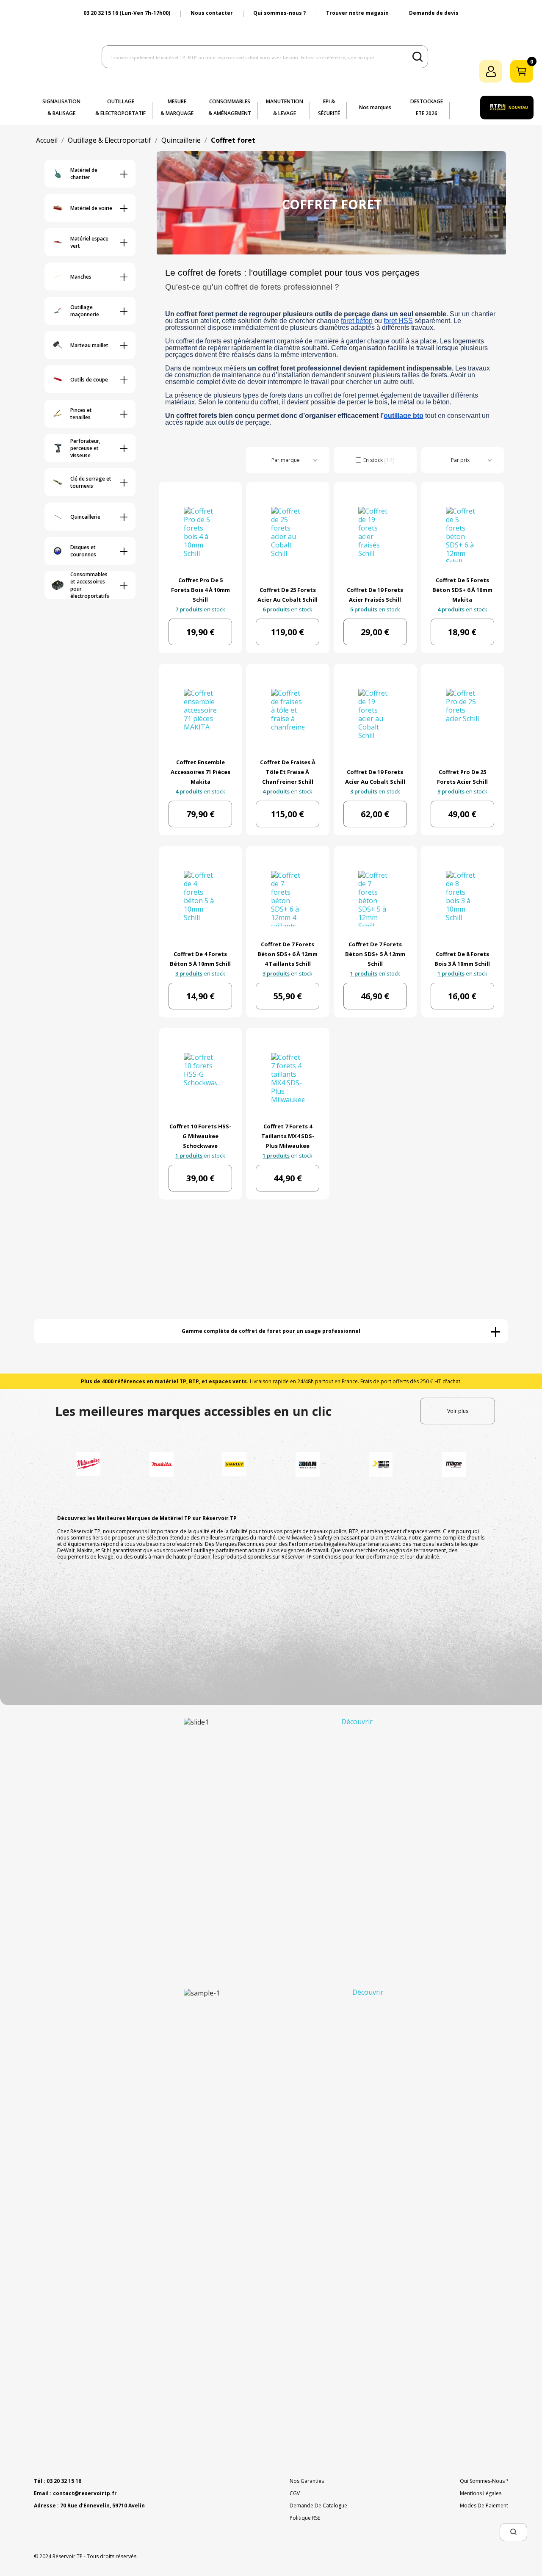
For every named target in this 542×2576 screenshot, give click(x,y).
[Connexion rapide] (491, 71)
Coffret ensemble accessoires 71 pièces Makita (200, 772)
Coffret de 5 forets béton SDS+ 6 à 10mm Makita (462, 590)
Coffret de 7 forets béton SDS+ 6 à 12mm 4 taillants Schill (288, 954)
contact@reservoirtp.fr (85, 2493)
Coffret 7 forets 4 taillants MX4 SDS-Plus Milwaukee (288, 1136)
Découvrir (357, 1722)
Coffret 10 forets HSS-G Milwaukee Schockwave (200, 1136)
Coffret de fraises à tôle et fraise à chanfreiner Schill (288, 772)
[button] (513, 2532)
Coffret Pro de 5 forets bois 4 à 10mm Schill (200, 590)
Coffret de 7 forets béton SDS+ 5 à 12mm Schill (375, 954)
